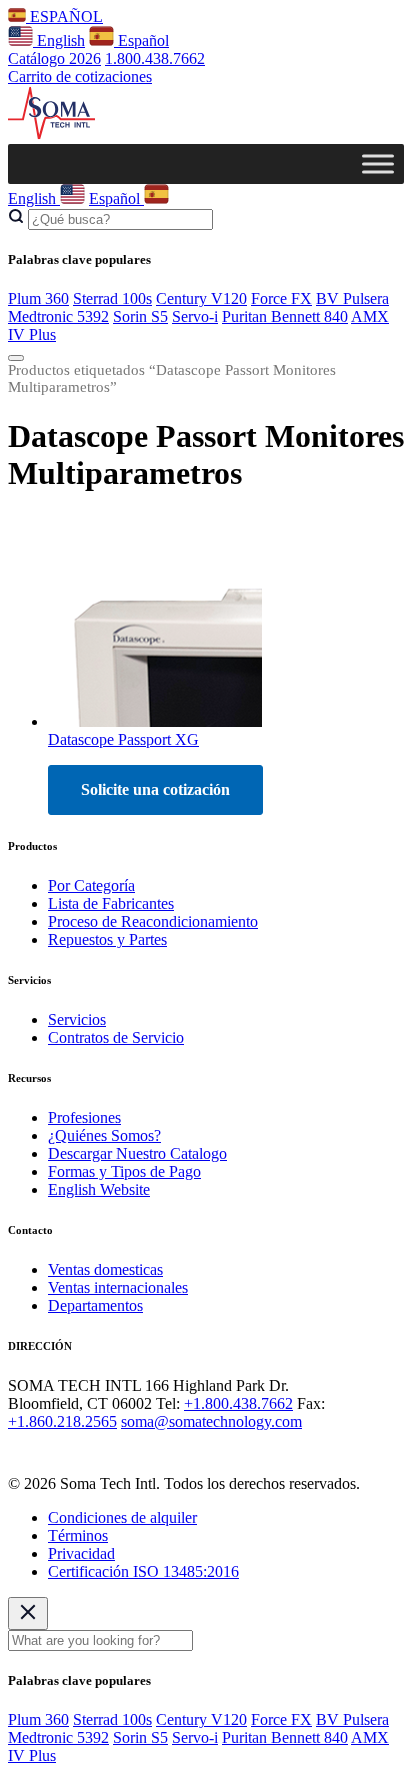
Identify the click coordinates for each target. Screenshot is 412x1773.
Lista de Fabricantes (111, 903)
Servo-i (195, 316)
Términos (78, 1535)
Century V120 (201, 298)
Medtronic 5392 (58, 316)
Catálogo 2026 (54, 58)
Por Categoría (91, 885)
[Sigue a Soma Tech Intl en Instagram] (48, 1449)
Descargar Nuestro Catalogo (137, 1153)
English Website (99, 1189)
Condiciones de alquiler (122, 1517)
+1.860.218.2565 (62, 1421)
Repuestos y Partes (107, 939)
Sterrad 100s (112, 298)
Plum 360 (38, 298)
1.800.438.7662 (155, 58)
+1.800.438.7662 (238, 1403)
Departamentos (95, 1305)
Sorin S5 (140, 316)
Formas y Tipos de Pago (124, 1171)
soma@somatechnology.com (211, 1421)
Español (141, 40)
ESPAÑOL (64, 16)
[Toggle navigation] (16, 358)
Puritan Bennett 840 (285, 316)
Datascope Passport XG (123, 739)
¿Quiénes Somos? (104, 1135)
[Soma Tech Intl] (51, 134)
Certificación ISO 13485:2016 (143, 1571)
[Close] (28, 1613)
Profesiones (84, 1117)
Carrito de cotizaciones (80, 76)
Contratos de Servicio (116, 1037)
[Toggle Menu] (378, 163)
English (59, 40)
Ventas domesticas (105, 1269)
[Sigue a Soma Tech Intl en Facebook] (20, 1449)
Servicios (77, 1019)
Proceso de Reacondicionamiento (153, 921)
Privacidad (81, 1553)
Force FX (281, 298)
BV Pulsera (352, 298)
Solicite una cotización (155, 789)
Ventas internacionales (118, 1287)
